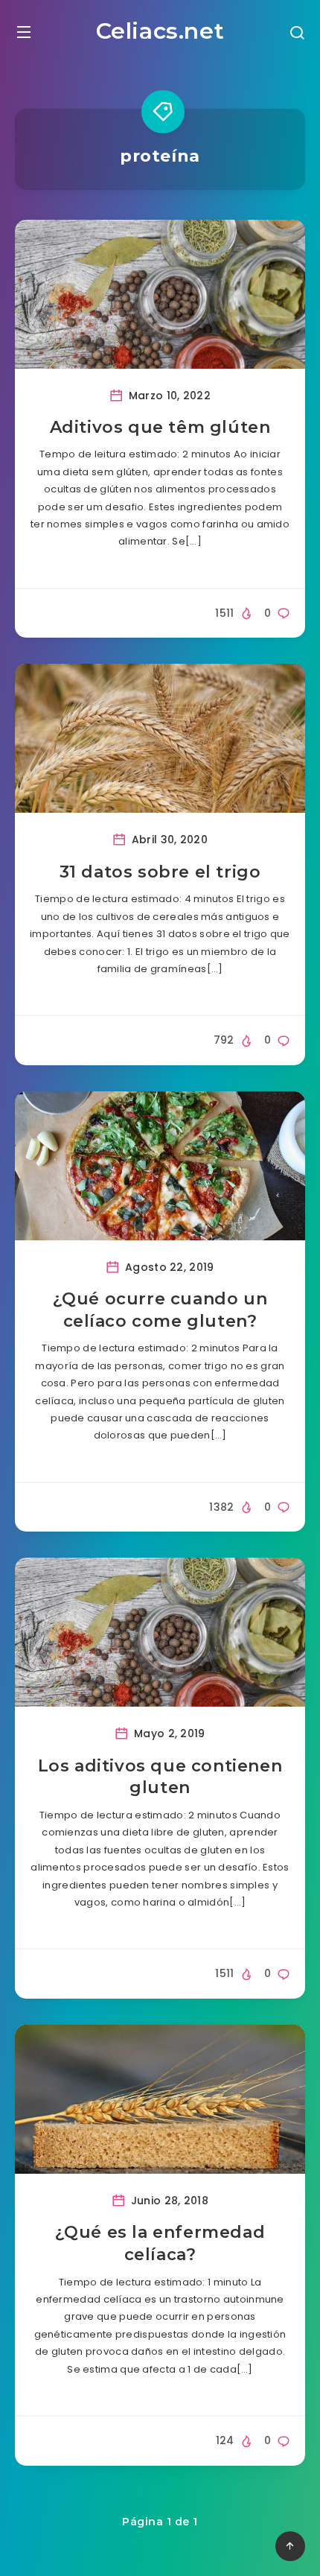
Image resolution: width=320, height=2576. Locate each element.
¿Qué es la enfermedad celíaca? (160, 2243)
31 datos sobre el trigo (160, 872)
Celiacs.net (160, 31)
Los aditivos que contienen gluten (160, 1777)
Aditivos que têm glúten (160, 427)
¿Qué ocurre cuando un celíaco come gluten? (160, 1310)
